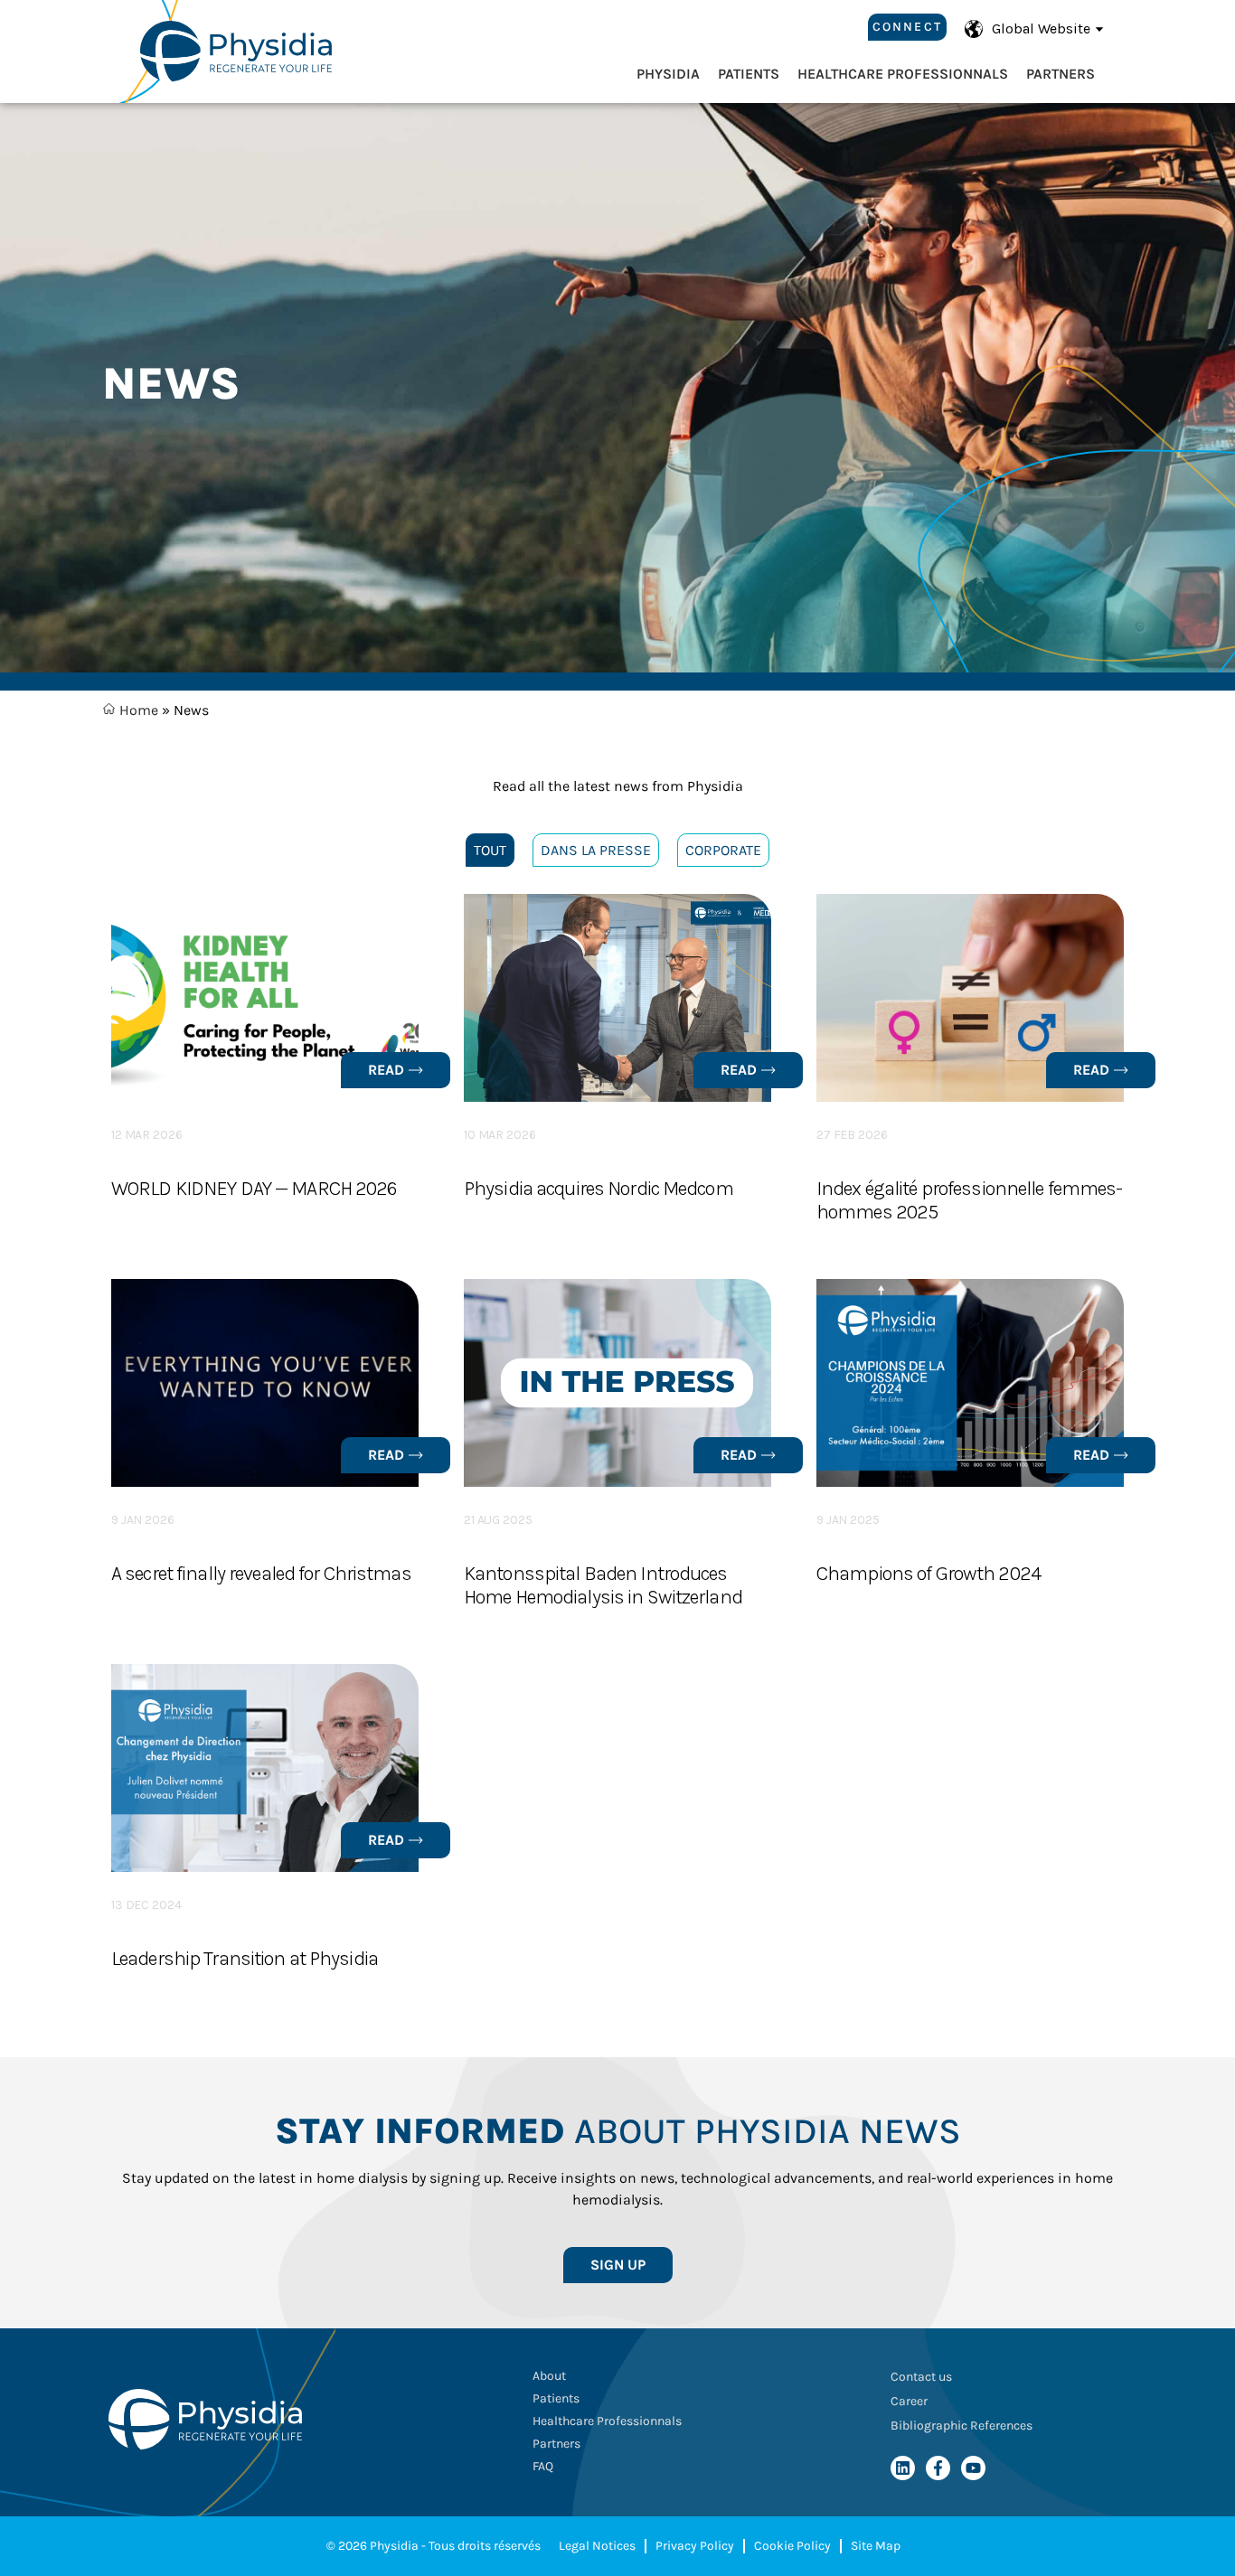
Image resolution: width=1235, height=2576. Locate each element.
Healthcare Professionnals (903, 74)
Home (137, 710)
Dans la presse (596, 850)
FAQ (543, 2466)
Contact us (921, 2377)
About (549, 2376)
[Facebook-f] (938, 2468)
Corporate (723, 850)
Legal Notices (597, 2546)
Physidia (668, 74)
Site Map (876, 2546)
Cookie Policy (792, 2546)
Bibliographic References (962, 2426)
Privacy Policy (695, 2546)
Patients (749, 74)
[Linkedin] (903, 2468)
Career (909, 2401)
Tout (490, 850)
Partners (1061, 74)
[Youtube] (973, 2468)
